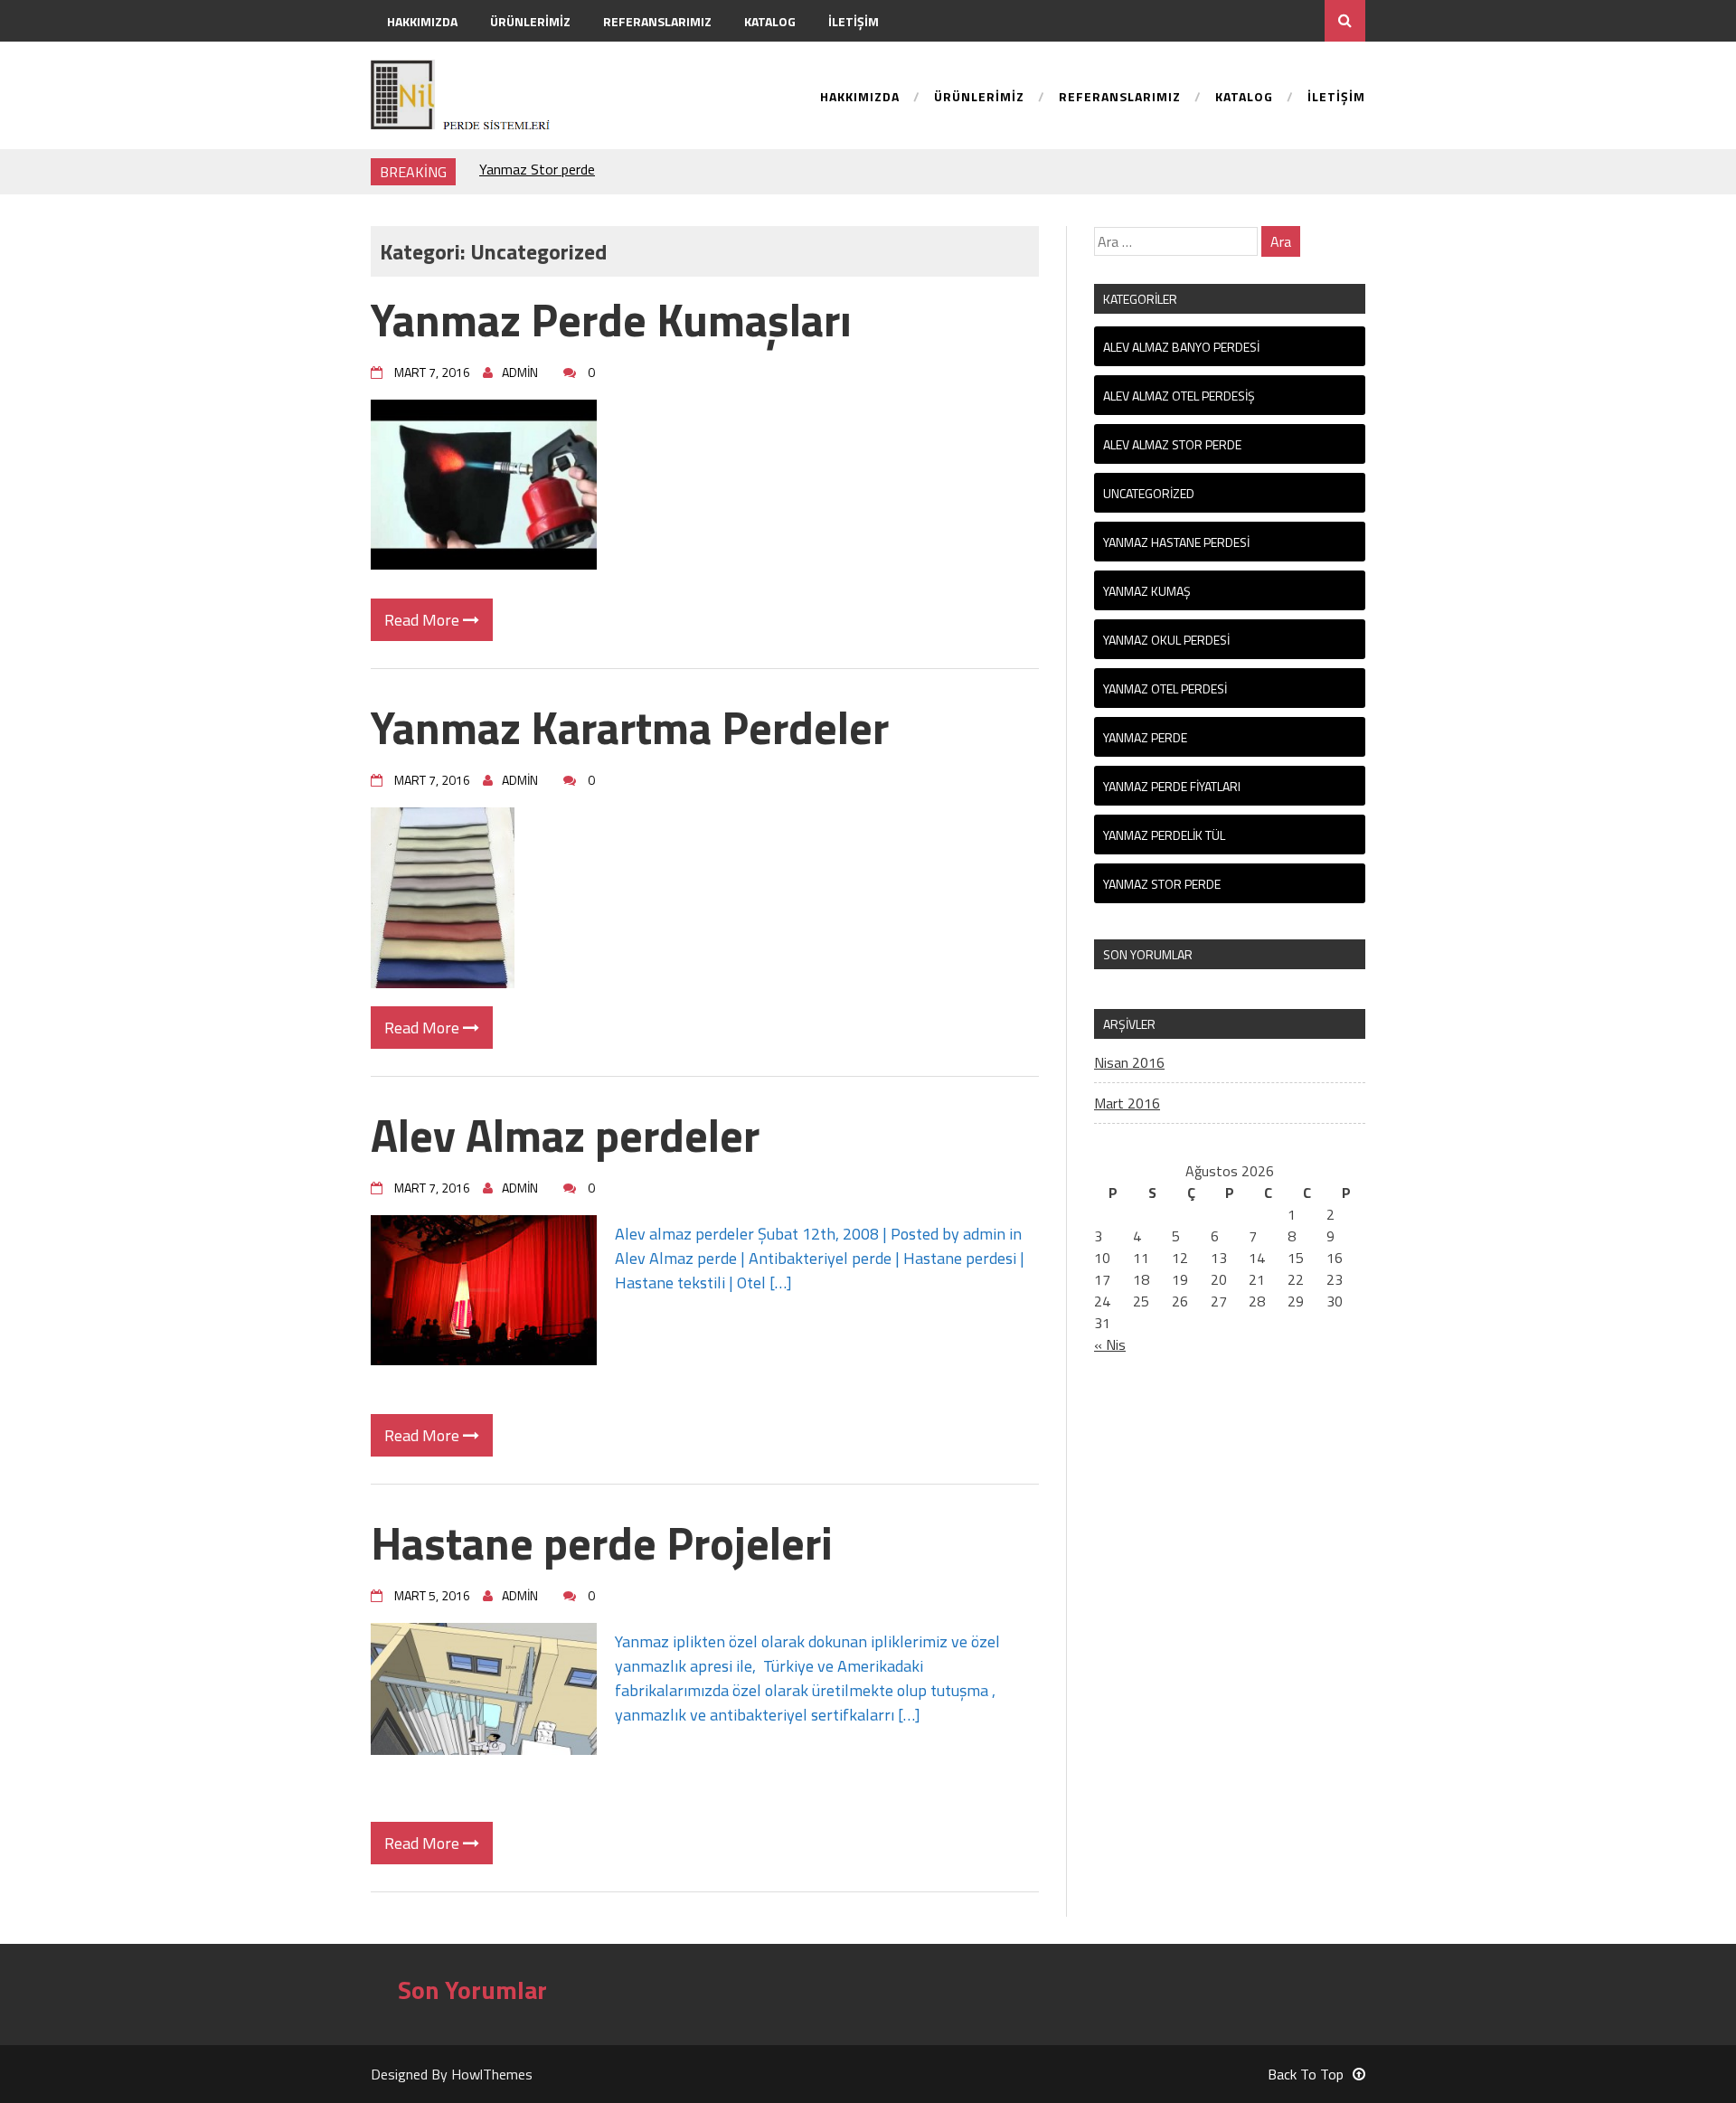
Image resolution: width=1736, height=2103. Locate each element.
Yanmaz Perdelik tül (1164, 835)
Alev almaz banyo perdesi (1181, 347)
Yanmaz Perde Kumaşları (611, 319)
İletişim (854, 21)
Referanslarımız (657, 21)
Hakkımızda (422, 21)
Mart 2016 (1127, 1103)
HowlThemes (492, 2074)
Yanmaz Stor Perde (1162, 884)
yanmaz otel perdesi (1165, 688)
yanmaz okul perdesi (1166, 640)
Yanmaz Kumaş (1147, 591)
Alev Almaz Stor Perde (1172, 444)
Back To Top (1306, 2074)
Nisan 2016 (1129, 1062)
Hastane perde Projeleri (602, 1542)
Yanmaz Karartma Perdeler (630, 727)
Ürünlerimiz (530, 21)
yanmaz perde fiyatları (1172, 786)
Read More (424, 620)
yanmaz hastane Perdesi (1176, 542)
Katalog (770, 21)
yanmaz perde (1145, 737)
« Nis (1110, 1344)
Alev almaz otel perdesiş (1179, 396)
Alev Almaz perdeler (565, 1135)
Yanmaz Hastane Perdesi (556, 172)
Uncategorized (1149, 493)
